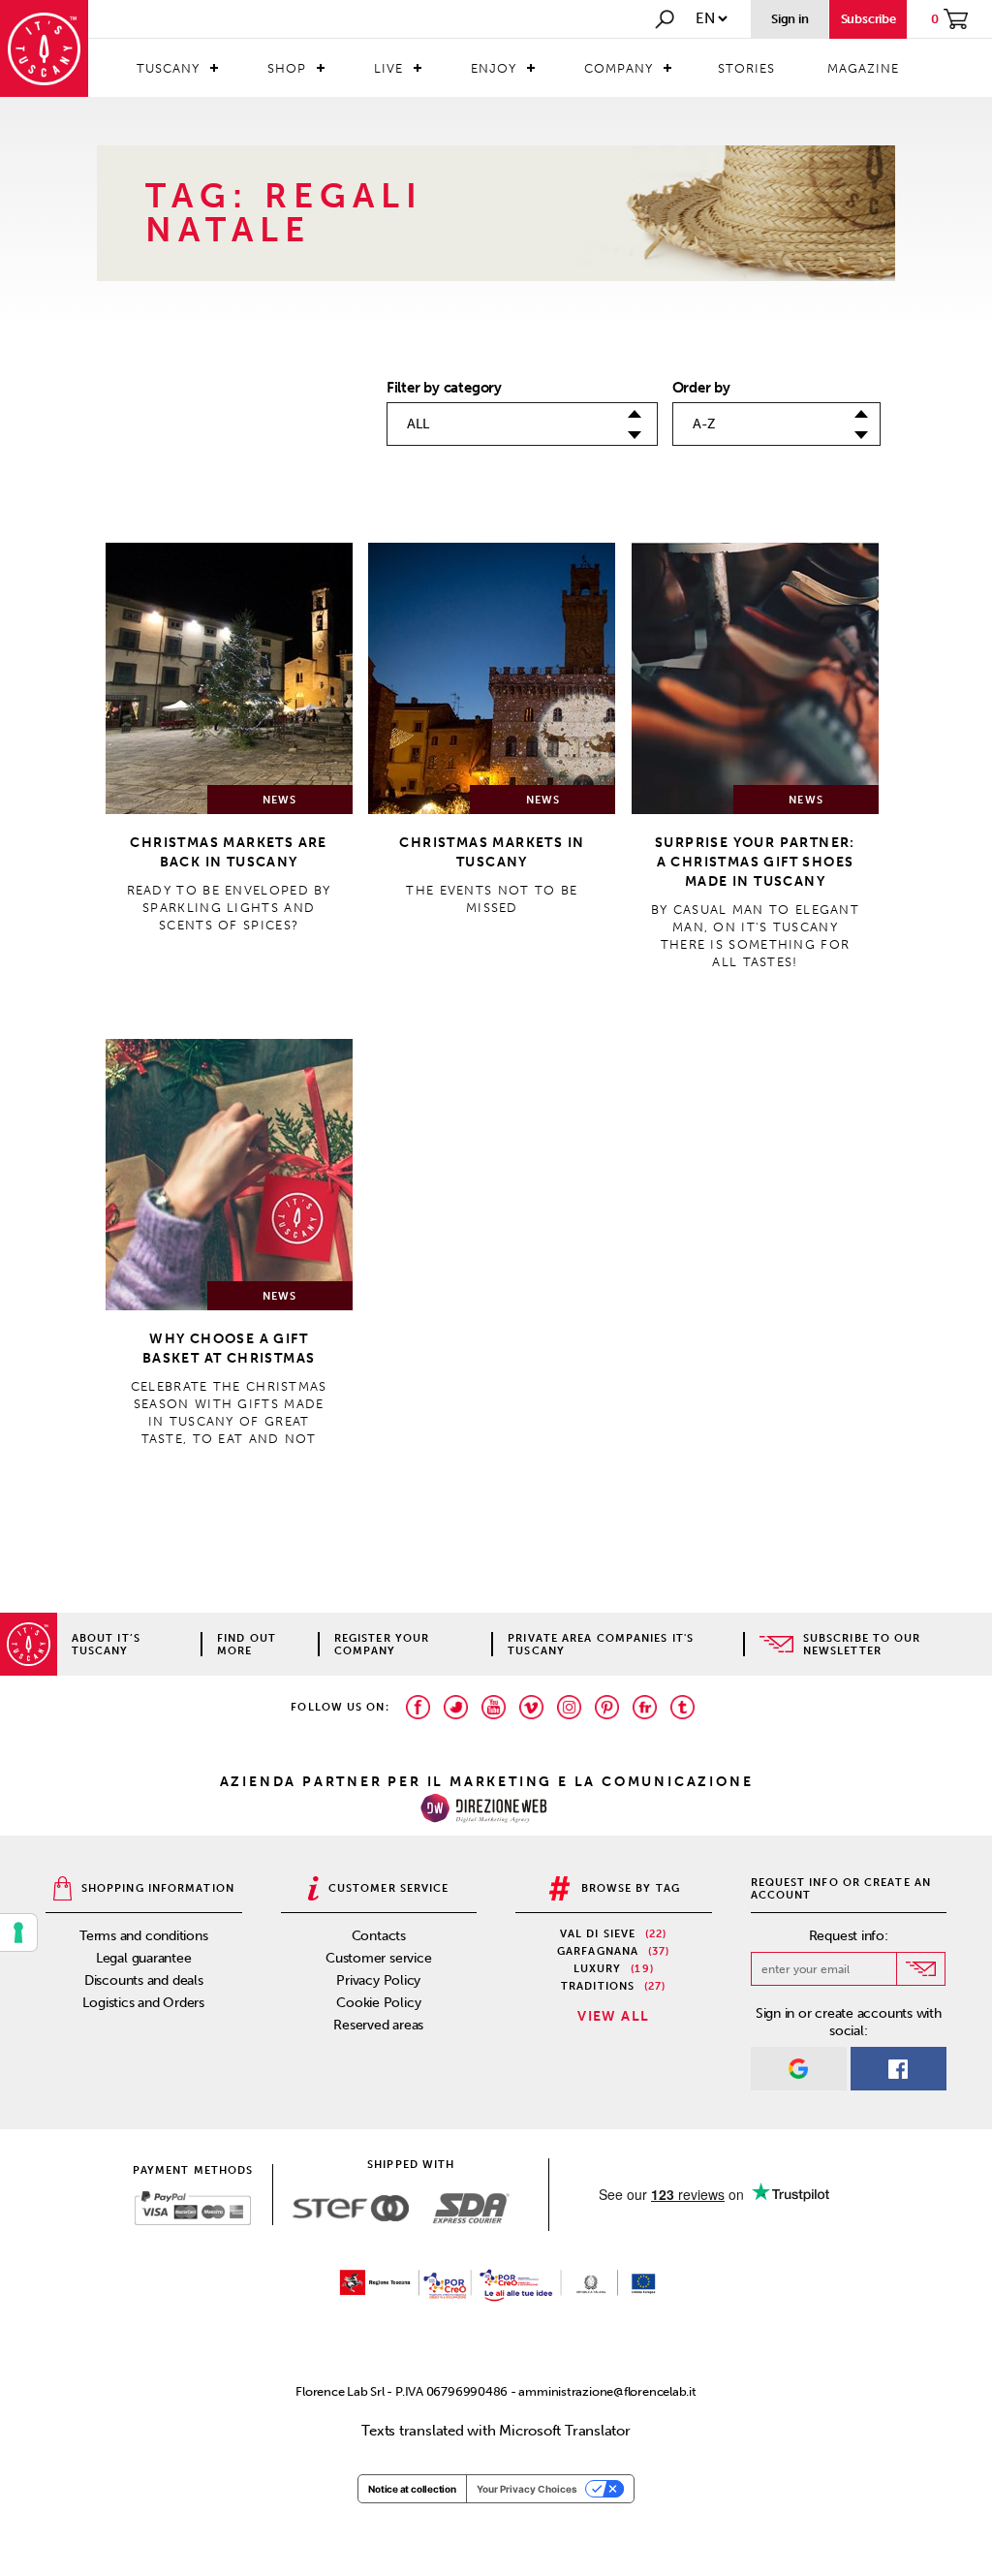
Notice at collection (412, 2489)
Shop (287, 68)
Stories (746, 68)
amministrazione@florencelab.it (607, 2391)
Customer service (378, 1958)
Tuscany (168, 68)
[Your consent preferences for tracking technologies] (18, 1932)
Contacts (379, 1936)
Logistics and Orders (143, 2003)
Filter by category (444, 388)
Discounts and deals (144, 1980)
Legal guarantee (144, 1958)
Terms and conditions (144, 1936)
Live (388, 68)
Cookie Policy (378, 2003)
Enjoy (494, 68)
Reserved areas (378, 2025)
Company (619, 68)
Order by (701, 388)
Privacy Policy (378, 1980)
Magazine (863, 68)
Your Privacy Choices (527, 2489)
